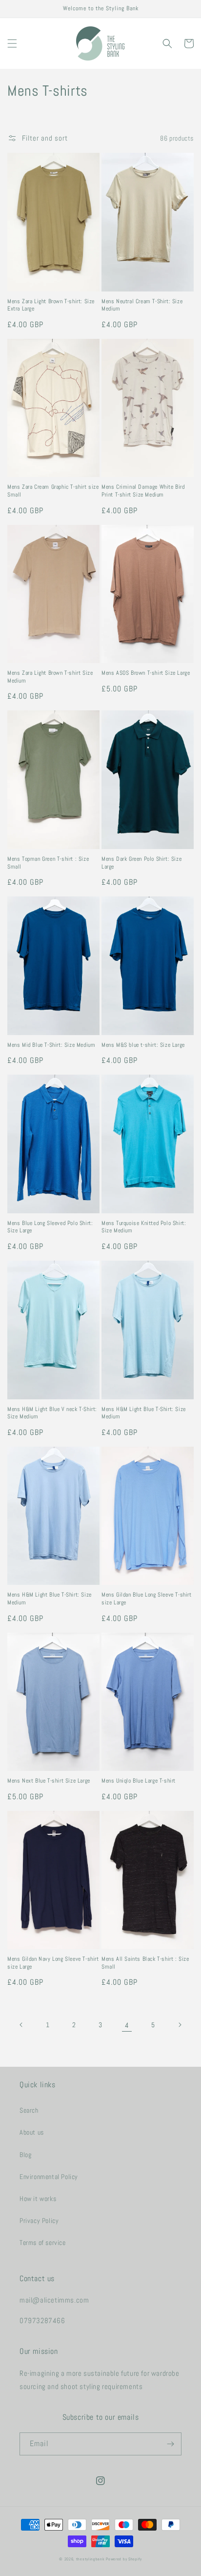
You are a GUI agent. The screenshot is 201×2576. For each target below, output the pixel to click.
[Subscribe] (170, 2444)
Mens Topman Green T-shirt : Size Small (48, 863)
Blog (25, 2155)
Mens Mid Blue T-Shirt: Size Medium (51, 1045)
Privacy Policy (39, 2221)
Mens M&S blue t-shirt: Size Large (143, 1045)
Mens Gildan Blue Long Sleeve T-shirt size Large (147, 1599)
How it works (38, 2199)
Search (29, 2110)
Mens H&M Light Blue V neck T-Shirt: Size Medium (52, 1413)
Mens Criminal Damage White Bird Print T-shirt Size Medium (143, 491)
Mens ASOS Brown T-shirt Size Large (146, 673)
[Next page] (180, 2025)
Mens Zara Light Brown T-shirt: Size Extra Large (51, 305)
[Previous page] (21, 2025)
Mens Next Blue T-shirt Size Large (49, 1781)
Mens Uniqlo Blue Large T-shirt (139, 1781)
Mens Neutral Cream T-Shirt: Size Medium (142, 305)
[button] (12, 43)
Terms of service (43, 2243)
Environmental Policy (49, 2177)
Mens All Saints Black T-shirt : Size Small (145, 1963)
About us (32, 2132)
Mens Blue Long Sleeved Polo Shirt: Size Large (50, 1227)
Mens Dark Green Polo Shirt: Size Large (141, 863)
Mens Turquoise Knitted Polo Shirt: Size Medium (144, 1227)
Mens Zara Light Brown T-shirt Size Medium (50, 677)
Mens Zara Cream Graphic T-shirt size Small (53, 491)
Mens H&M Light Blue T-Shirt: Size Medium (144, 1413)
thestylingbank (90, 2559)
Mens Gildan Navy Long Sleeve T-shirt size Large (53, 1963)
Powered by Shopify (124, 2559)
